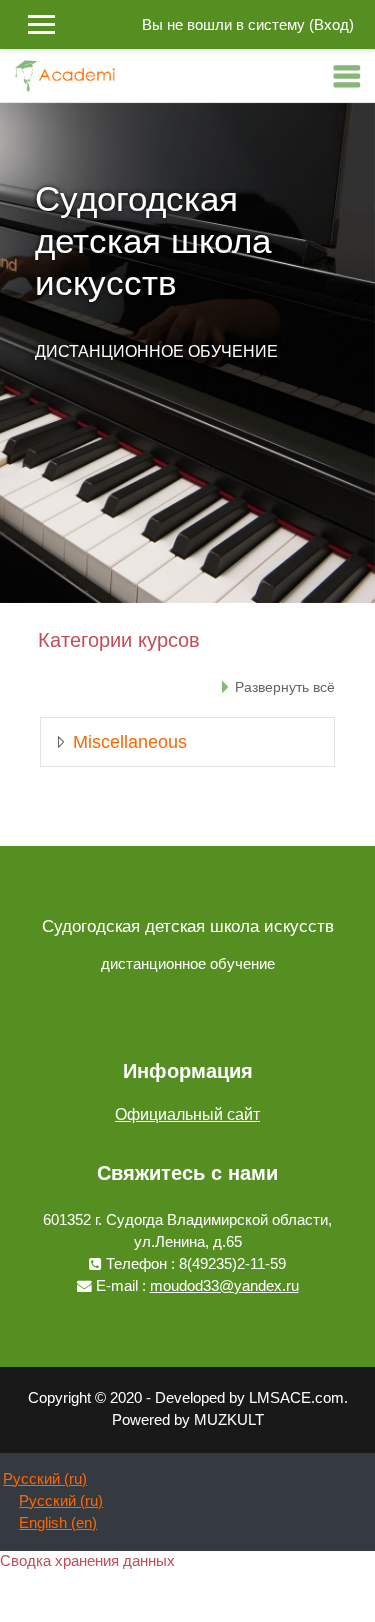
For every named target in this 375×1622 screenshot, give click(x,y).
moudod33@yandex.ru (224, 1286)
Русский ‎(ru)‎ (45, 1479)
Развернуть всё (285, 687)
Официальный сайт (187, 1114)
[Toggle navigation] (347, 76)
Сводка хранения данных (87, 1561)
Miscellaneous (130, 742)
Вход (331, 25)
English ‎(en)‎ (58, 1523)
